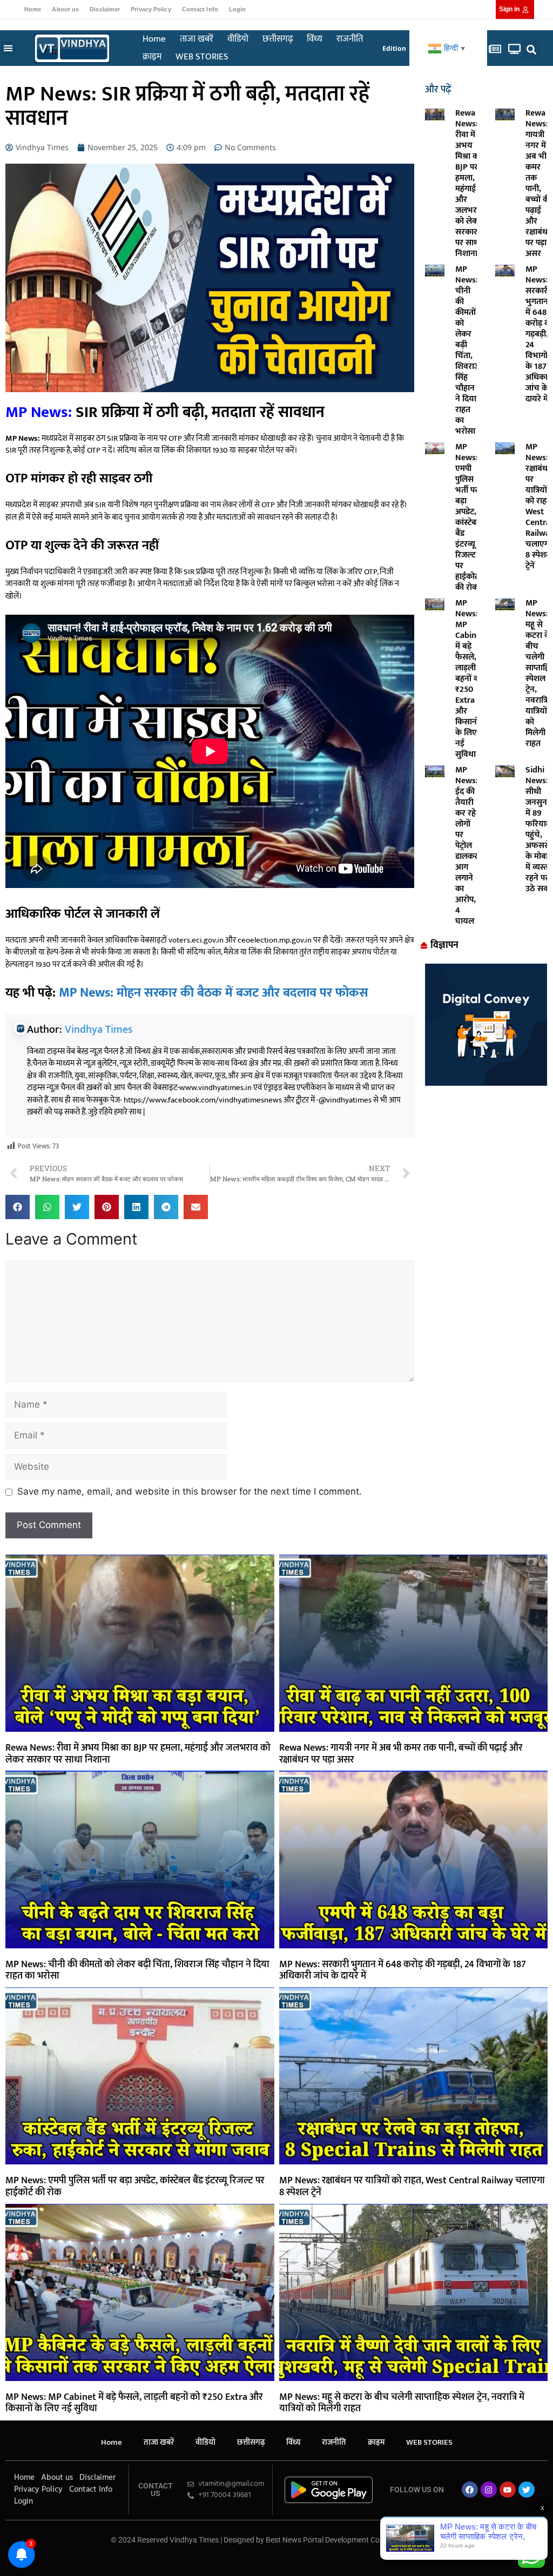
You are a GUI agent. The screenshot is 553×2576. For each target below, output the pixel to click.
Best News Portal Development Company (334, 2540)
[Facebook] (470, 2490)
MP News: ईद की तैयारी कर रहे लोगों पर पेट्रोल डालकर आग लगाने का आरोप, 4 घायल (467, 846)
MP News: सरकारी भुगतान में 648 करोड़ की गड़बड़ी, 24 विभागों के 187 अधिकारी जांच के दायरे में (403, 1970)
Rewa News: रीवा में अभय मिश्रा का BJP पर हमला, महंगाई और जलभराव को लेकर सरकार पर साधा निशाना (470, 183)
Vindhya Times (99, 1030)
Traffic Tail (425, 2540)
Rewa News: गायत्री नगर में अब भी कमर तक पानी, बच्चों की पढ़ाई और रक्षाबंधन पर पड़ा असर (539, 183)
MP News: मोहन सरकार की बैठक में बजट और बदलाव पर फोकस (214, 993)
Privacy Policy (151, 9)
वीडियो (238, 39)
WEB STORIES (202, 57)
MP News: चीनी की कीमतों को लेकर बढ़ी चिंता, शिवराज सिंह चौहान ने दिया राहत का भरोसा (468, 350)
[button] (8, 48)
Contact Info (200, 9)
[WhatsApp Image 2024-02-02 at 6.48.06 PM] (486, 1082)
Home (33, 9)
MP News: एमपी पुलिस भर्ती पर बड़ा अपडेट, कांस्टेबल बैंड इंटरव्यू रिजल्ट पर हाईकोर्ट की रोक (469, 517)
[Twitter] (527, 2490)
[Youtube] (508, 2490)
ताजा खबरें (197, 39)
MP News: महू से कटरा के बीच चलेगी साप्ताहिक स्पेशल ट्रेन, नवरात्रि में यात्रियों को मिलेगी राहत (402, 2403)
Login (238, 9)
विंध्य (315, 39)
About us (65, 9)
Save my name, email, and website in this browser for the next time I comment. (190, 1491)
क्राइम (152, 57)
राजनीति (350, 39)
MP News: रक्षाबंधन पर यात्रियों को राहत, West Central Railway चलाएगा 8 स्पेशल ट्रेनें (412, 2187)
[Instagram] (489, 2490)
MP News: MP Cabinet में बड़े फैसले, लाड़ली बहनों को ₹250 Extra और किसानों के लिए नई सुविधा (470, 679)
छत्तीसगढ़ (278, 39)
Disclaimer (105, 9)
